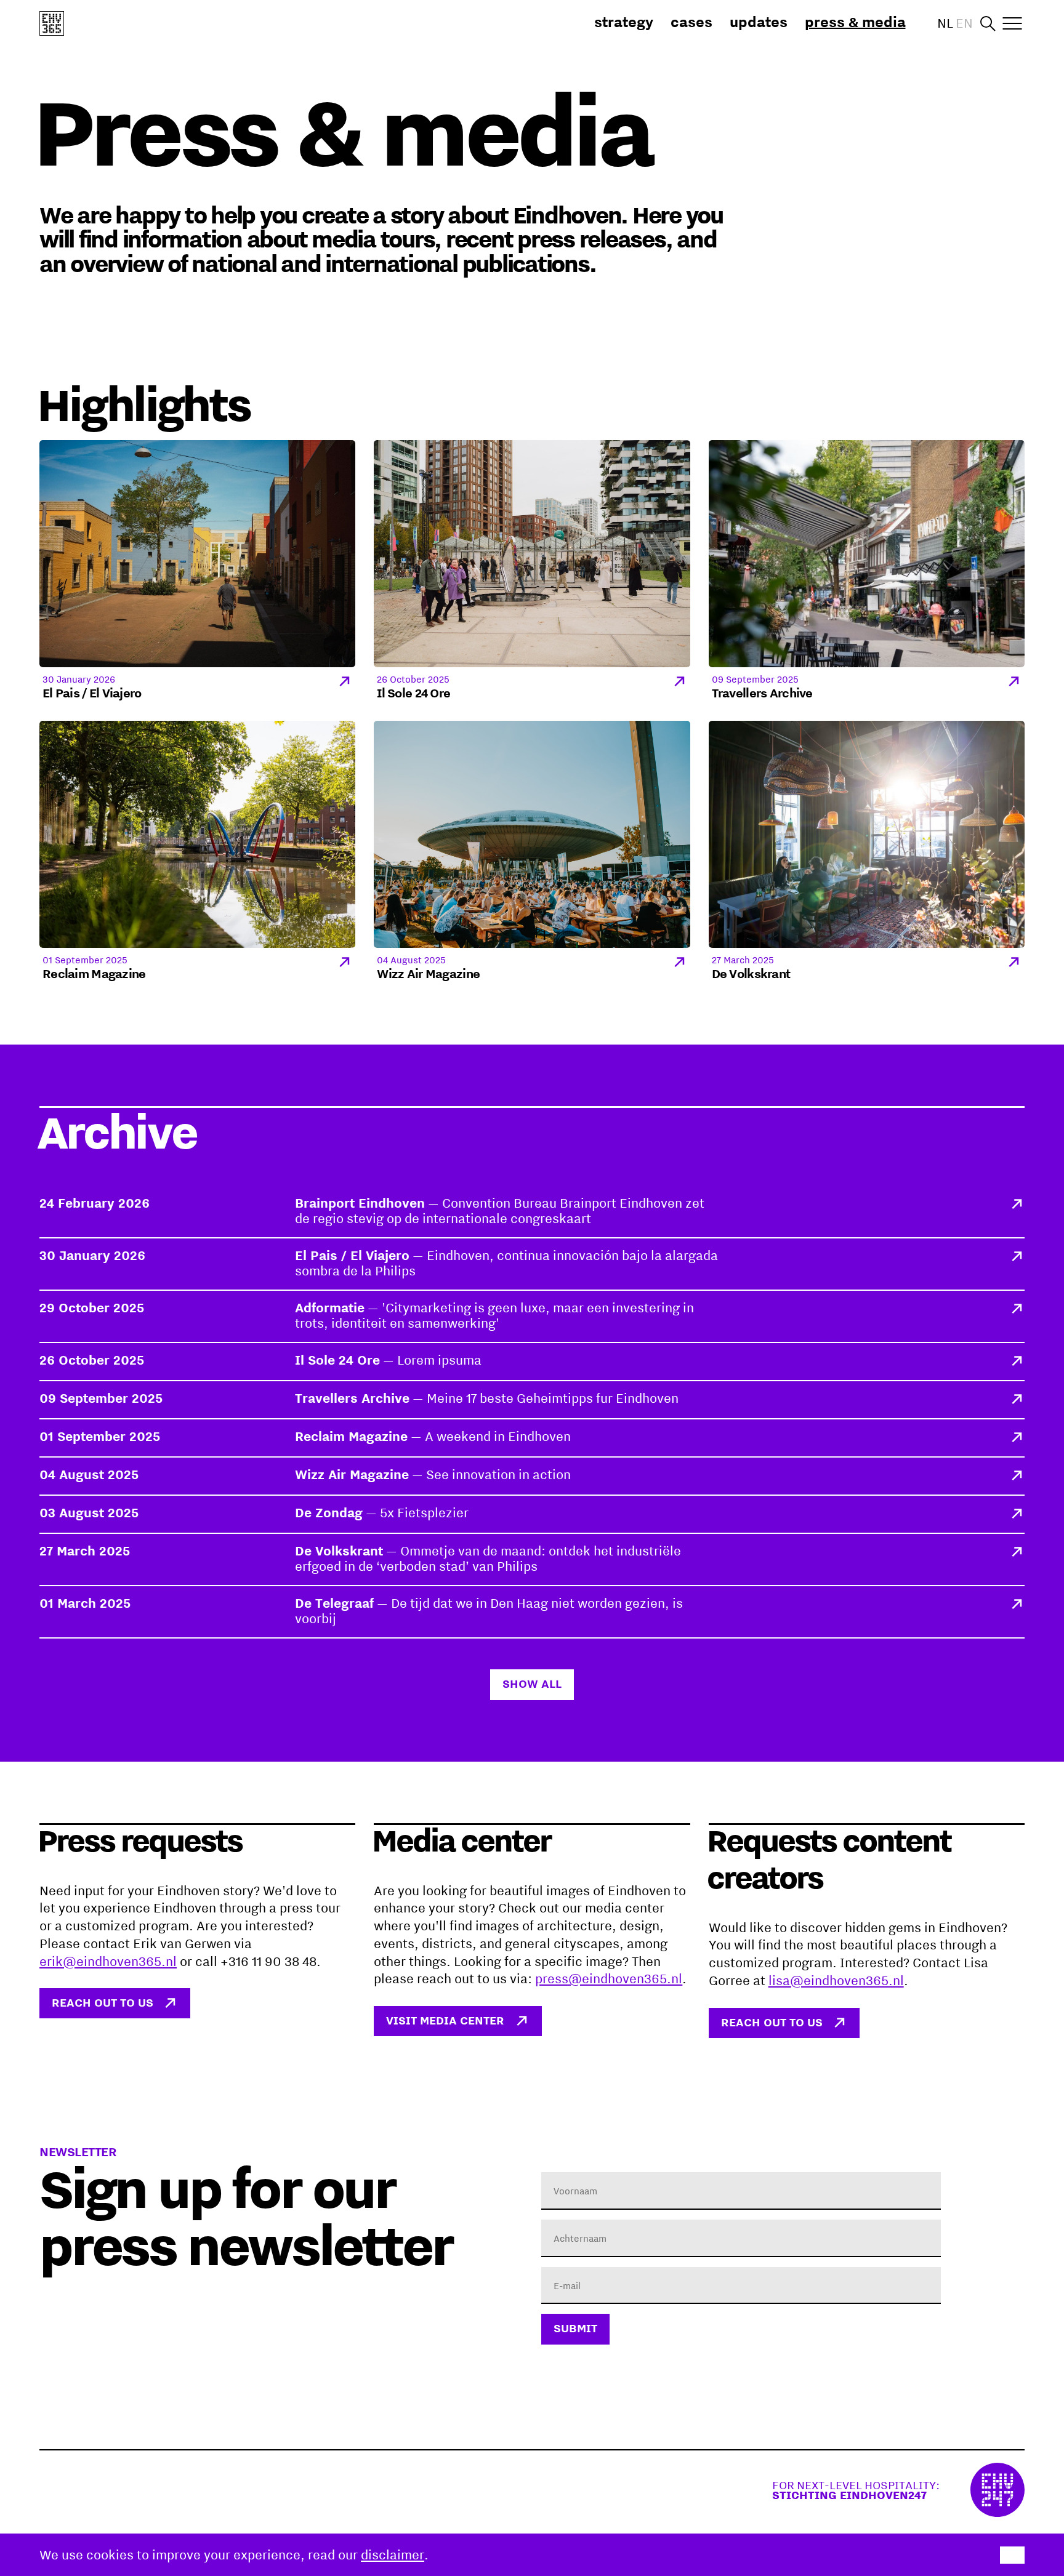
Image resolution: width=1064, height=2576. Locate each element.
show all (532, 1683)
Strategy (624, 22)
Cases (691, 22)
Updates (759, 22)
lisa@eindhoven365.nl (836, 1980)
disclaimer (393, 2554)
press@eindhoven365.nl (609, 1978)
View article (532, 1212)
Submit (575, 2328)
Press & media (855, 22)
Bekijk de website (898, 2490)
